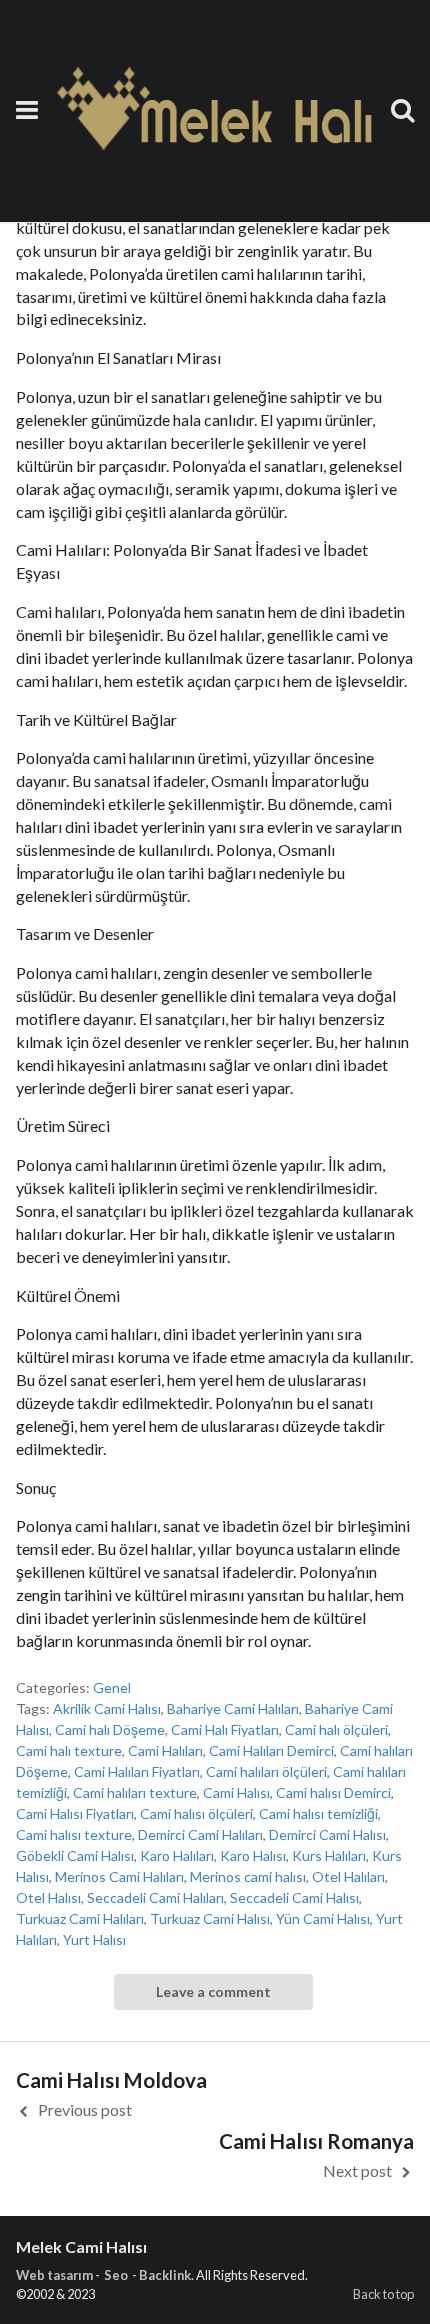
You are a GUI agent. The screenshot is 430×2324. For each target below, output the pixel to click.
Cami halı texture (69, 1750)
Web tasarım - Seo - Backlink (103, 2275)
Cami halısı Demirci (333, 1792)
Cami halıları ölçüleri (266, 1771)
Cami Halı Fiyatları (225, 1729)
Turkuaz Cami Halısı (210, 1918)
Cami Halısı (236, 1792)
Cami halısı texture (74, 1834)
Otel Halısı (48, 1897)
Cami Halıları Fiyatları (137, 1771)
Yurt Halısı (94, 1939)
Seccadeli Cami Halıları (155, 1897)
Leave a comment (213, 1991)
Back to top (383, 2294)
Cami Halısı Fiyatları (75, 1813)
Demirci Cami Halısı (327, 1834)
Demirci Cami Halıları (200, 1834)
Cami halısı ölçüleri (196, 1813)
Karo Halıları (177, 1855)
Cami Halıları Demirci (271, 1750)
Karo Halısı (253, 1855)
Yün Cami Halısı (323, 1918)
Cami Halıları (165, 1750)
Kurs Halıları (329, 1855)
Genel (112, 1687)
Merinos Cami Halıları (119, 1876)
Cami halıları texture (135, 1792)
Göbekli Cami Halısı (75, 1855)
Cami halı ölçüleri (336, 1729)
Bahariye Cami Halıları (233, 1708)
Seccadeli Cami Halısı (294, 1897)
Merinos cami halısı (248, 1876)
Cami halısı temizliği (318, 1813)
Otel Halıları (348, 1876)
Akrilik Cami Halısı (107, 1708)
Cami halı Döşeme (110, 1729)
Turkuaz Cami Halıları (80, 1918)
